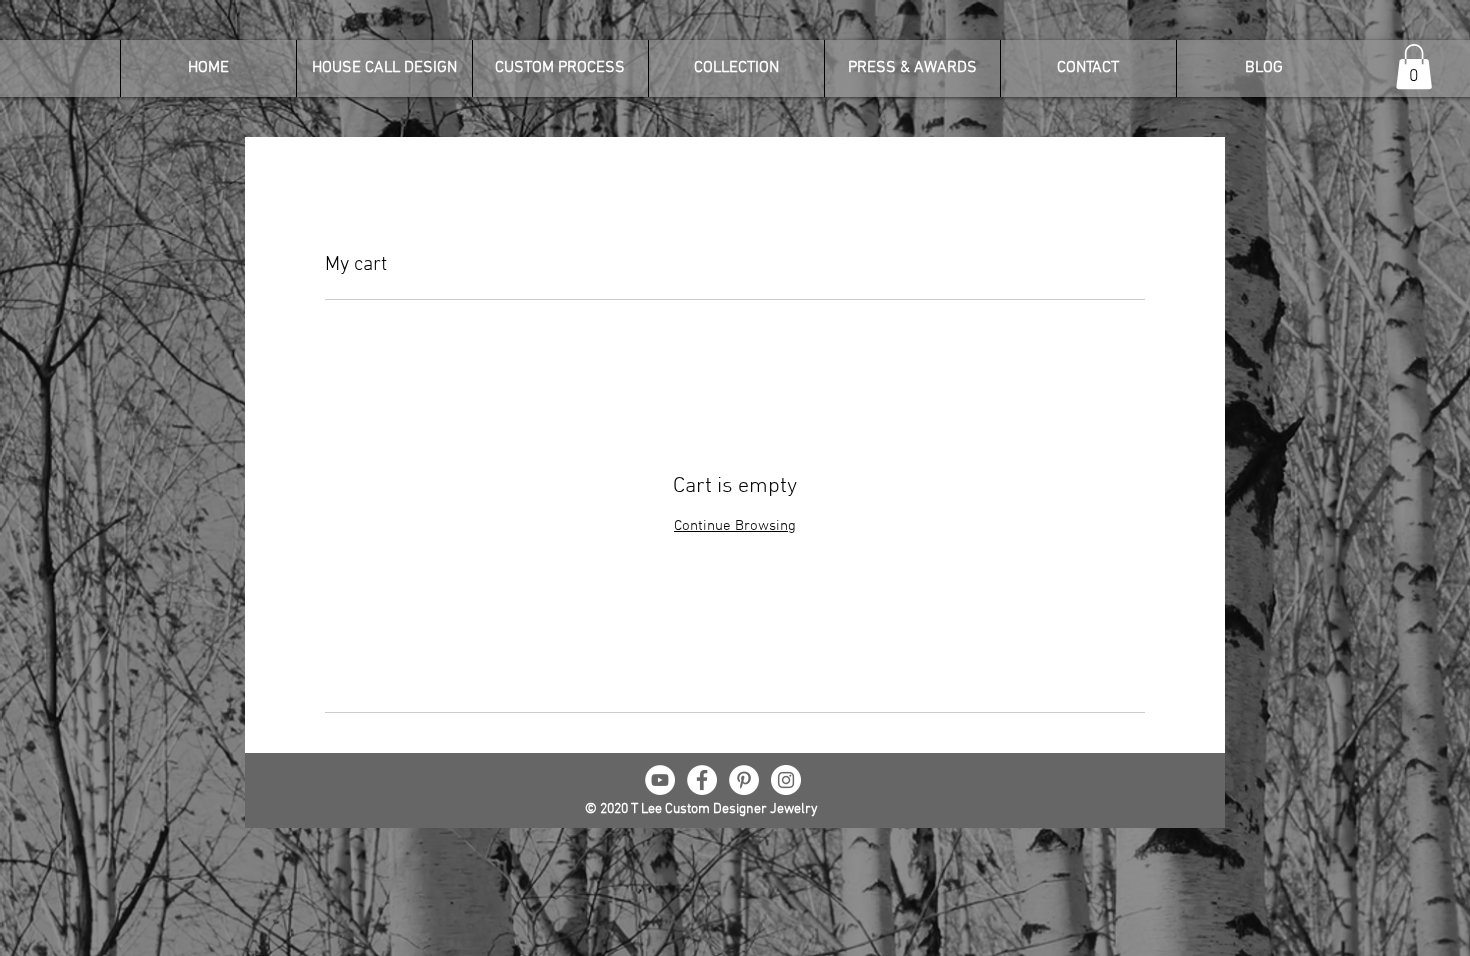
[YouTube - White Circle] (660, 780)
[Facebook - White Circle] (702, 780)
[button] (1414, 66)
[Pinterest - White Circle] (744, 780)
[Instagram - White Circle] (786, 780)
